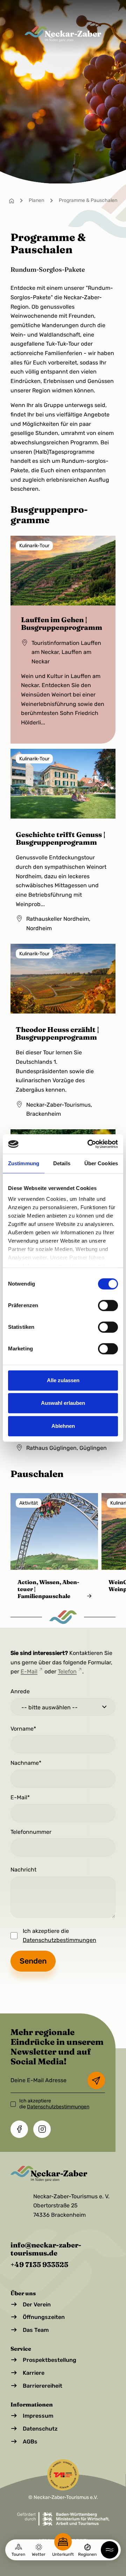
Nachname (25, 1763)
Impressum (38, 2416)
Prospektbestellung (50, 2360)
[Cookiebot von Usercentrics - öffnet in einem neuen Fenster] (89, 1144)
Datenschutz (40, 2429)
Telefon (67, 1671)
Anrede (20, 1691)
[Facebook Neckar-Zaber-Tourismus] (19, 2129)
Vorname (22, 1729)
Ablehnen (63, 1426)
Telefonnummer (31, 1832)
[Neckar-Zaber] (63, 34)
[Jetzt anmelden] (96, 2080)
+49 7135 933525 (39, 2264)
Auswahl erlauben (63, 1403)
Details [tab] (62, 1163)
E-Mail (29, 1671)
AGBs (30, 2442)
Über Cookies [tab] (101, 1163)
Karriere (34, 2373)
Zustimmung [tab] (24, 1163)
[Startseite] (12, 200)
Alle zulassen (63, 1380)
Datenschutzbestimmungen (59, 1940)
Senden (33, 1961)
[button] (110, 2550)
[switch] (108, 1305)
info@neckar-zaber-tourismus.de (46, 2249)
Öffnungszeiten (44, 2317)
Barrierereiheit (43, 2386)
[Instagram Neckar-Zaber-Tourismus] (42, 2129)
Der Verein (37, 2304)
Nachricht (23, 1870)
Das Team (36, 2330)
